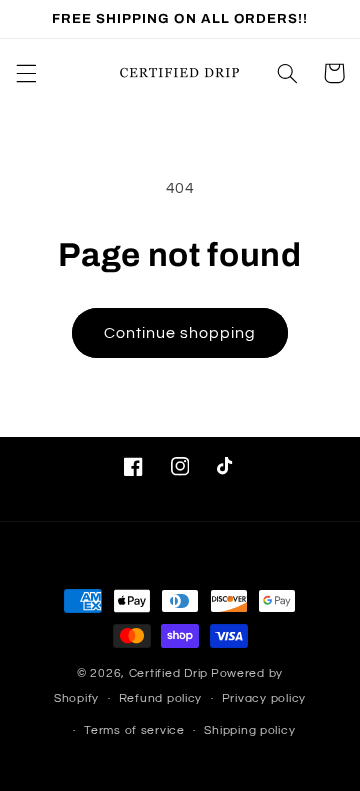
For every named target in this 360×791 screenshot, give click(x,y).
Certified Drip (168, 673)
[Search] (287, 73)
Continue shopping (180, 333)
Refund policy (161, 698)
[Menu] (26, 73)
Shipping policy (249, 730)
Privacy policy (264, 698)
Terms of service (134, 730)
